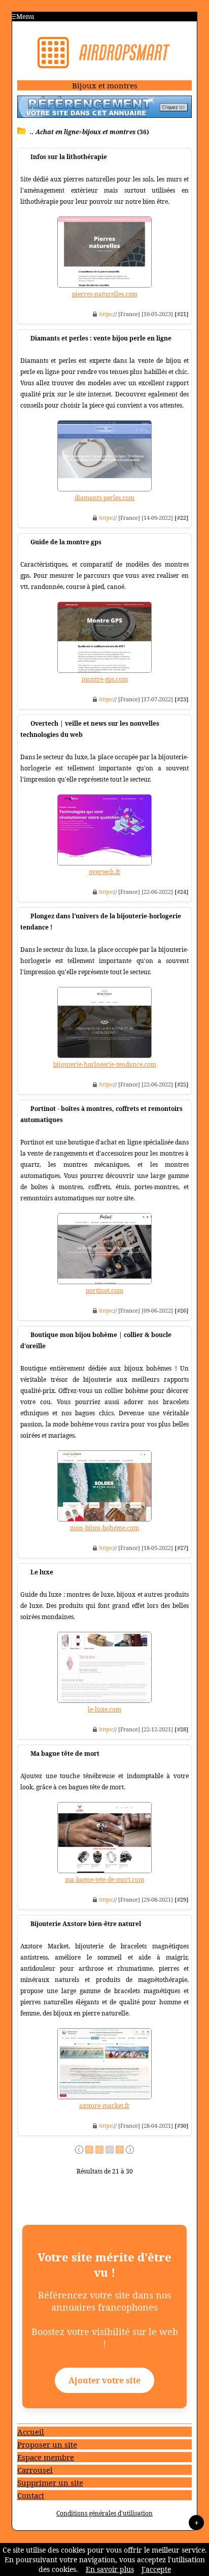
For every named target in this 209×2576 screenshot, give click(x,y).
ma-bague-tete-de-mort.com (104, 1880)
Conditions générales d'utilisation (104, 2513)
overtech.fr (105, 872)
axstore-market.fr (104, 2106)
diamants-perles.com (104, 498)
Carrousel (35, 2470)
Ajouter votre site (104, 2380)
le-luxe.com (104, 1709)
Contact (31, 2495)
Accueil (31, 2432)
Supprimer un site (50, 2482)
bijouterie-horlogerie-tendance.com (105, 1064)
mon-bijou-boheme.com (104, 1528)
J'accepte (156, 2569)
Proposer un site (47, 2444)
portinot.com (104, 1291)
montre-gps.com (105, 679)
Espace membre (46, 2457)
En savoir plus (110, 2569)
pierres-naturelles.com (105, 294)
